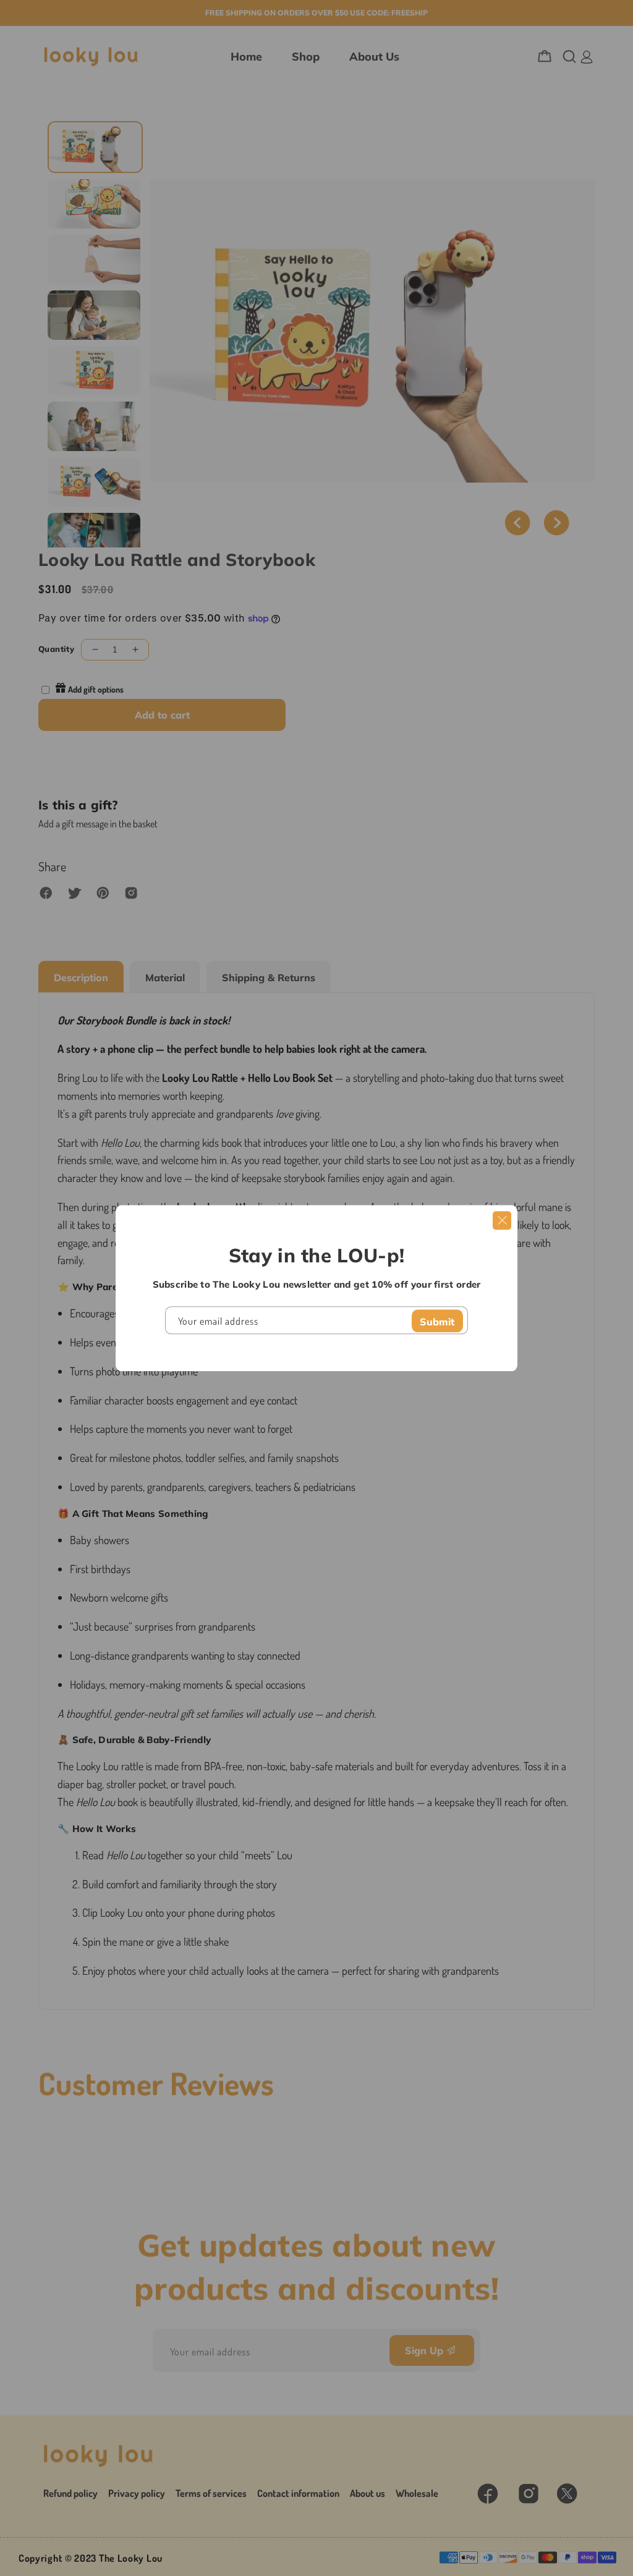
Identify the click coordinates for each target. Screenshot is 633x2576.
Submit (437, 1322)
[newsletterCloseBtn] (502, 1220)
